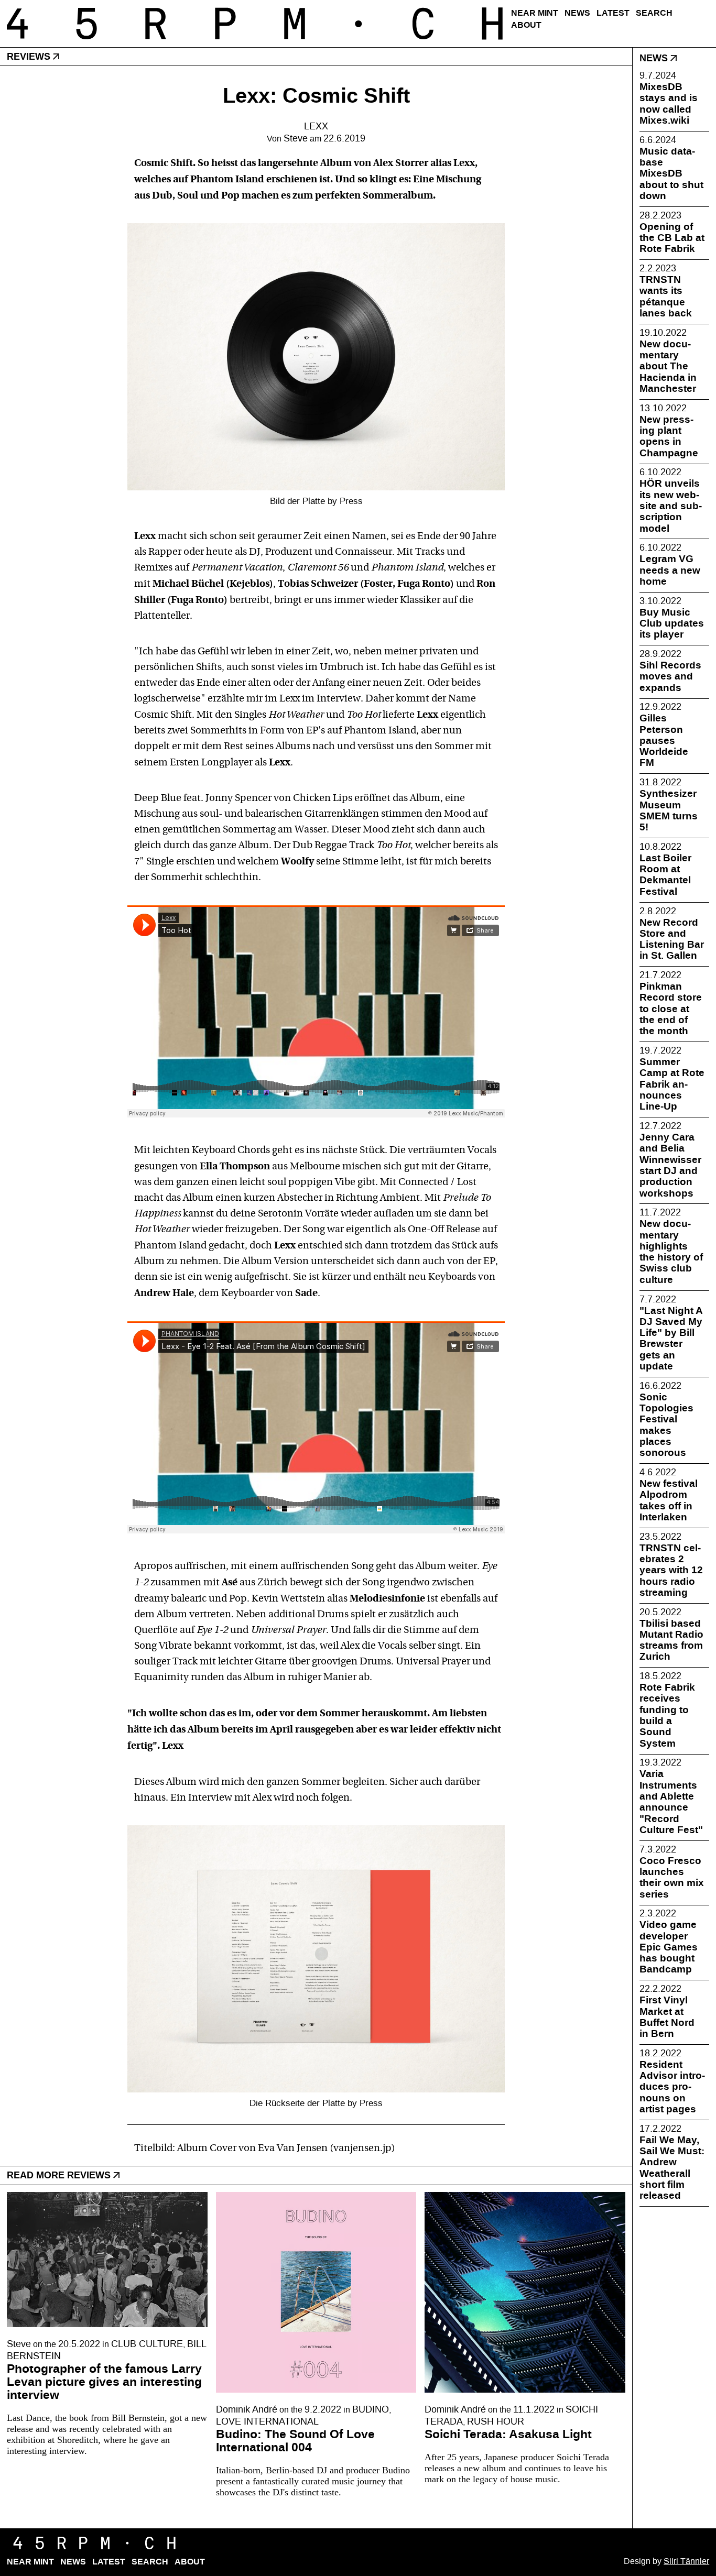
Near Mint (535, 13)
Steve (296, 139)
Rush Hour (496, 2422)
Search (654, 13)
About (526, 25)
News (577, 13)
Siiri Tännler (686, 2561)
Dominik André (247, 2410)
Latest (613, 13)
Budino (371, 2410)
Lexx (316, 127)
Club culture (147, 2344)
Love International (267, 2422)
